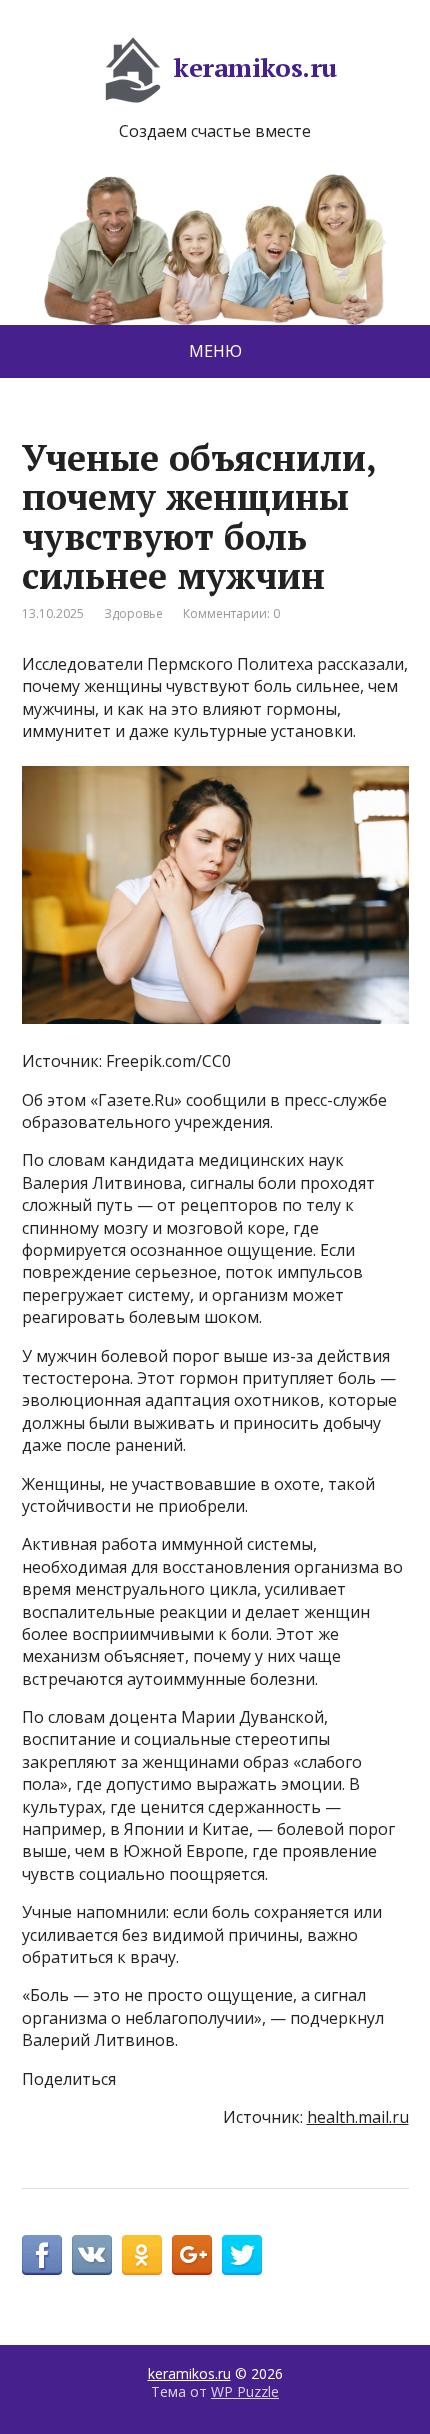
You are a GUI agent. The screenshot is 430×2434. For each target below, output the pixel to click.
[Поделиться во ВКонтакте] (92, 2255)
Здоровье (133, 613)
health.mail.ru (358, 2117)
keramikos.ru (255, 67)
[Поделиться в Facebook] (42, 2255)
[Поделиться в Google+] (192, 2255)
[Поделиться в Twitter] (242, 2255)
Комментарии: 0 (231, 613)
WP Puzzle (245, 2391)
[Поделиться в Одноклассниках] (142, 2255)
